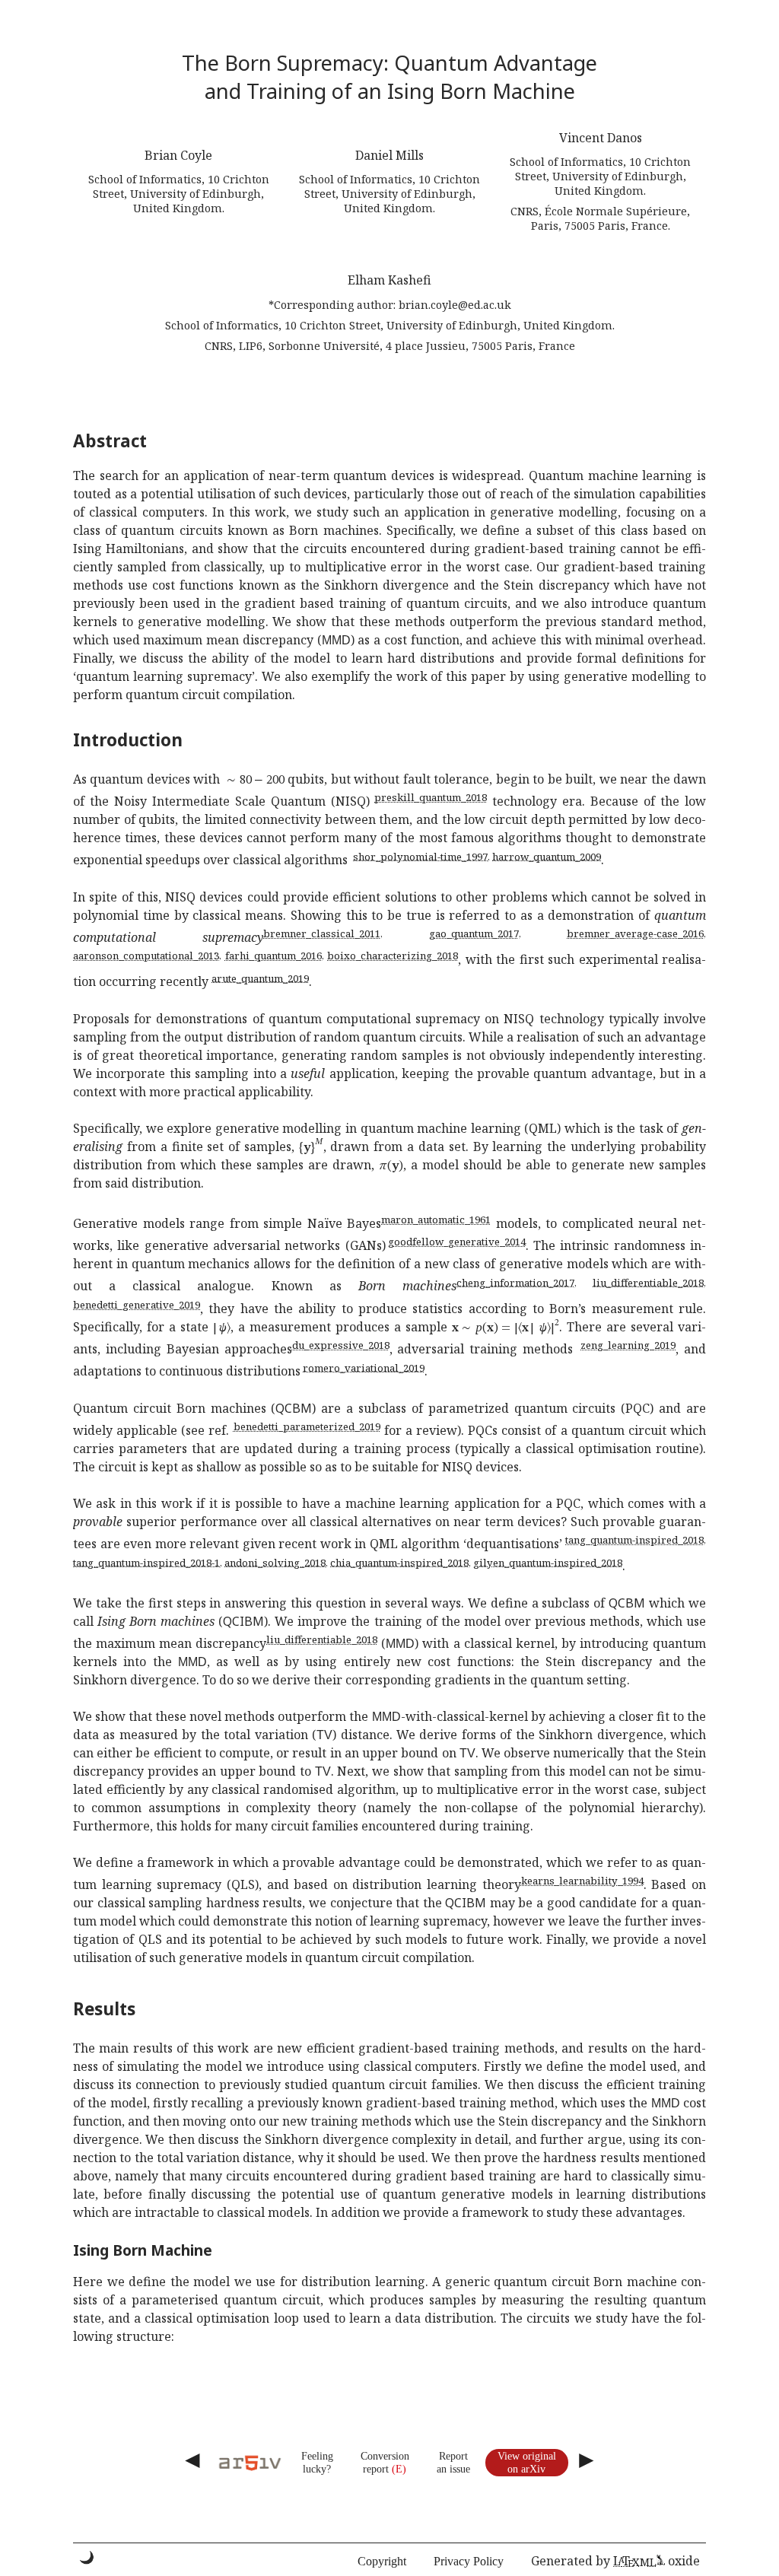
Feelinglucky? (317, 2462)
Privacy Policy (469, 2561)
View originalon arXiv (527, 2462)
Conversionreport (385, 2462)
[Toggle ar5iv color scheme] (87, 2557)
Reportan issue (453, 2462)
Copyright (382, 2561)
